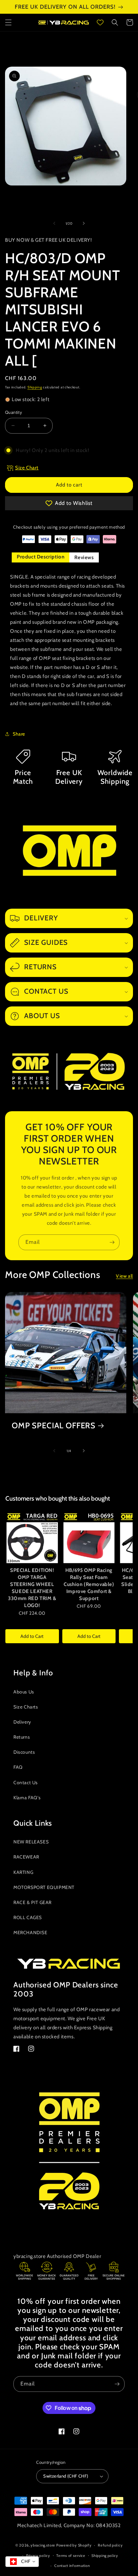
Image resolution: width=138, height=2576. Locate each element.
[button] (8, 22)
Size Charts (26, 1707)
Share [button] (19, 734)
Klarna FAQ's (27, 1798)
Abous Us (24, 1692)
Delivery (22, 1722)
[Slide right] (84, 223)
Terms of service (71, 2556)
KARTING (23, 1872)
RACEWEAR (26, 1857)
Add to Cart (32, 1636)
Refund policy (110, 2545)
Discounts (24, 1752)
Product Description (41, 557)
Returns (22, 1737)
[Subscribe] (112, 1242)
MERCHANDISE (30, 1933)
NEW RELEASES (31, 1842)
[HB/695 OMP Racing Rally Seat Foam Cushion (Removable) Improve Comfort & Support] (89, 1537)
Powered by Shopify (74, 2545)
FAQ (18, 1767)
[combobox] (22, 2562)
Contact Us (26, 1783)
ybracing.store (43, 2545)
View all (124, 1276)
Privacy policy (38, 2556)
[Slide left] (54, 223)
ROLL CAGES (28, 1917)
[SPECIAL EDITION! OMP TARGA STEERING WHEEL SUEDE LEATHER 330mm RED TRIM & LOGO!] (32, 1537)
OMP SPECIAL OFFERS (54, 1426)
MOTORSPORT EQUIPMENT (44, 1887)
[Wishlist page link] (100, 22)
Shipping (35, 387)
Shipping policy (105, 2556)
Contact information (72, 2566)
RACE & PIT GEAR (32, 1902)
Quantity (14, 412)
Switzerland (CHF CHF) (66, 2476)
